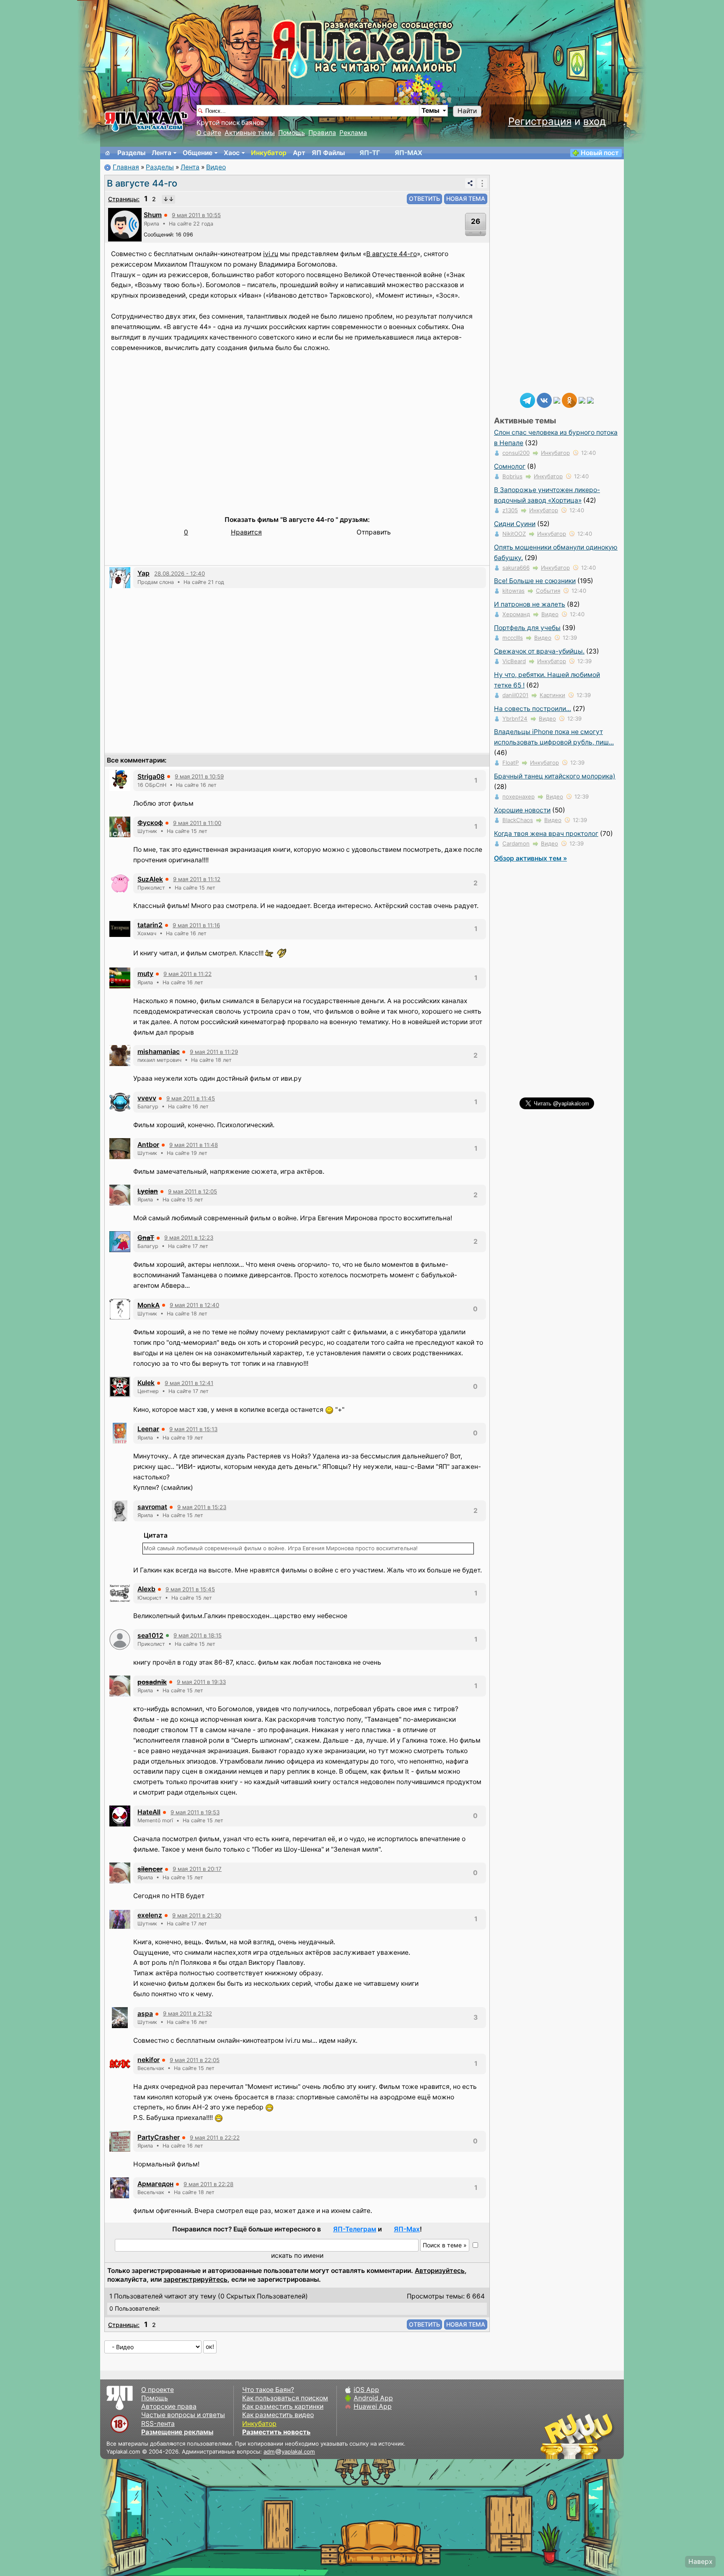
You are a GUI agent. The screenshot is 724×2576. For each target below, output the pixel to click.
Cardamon (516, 843)
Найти (467, 111)
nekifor (149, 2060)
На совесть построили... (533, 709)
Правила (322, 133)
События (548, 591)
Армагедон (155, 2184)
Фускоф (150, 823)
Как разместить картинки (283, 2406)
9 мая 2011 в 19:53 (195, 1812)
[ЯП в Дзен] (557, 400)
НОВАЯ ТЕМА (466, 198)
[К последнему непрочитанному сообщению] (168, 199)
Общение (198, 153)
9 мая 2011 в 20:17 (197, 1869)
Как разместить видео (278, 2415)
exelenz (150, 1915)
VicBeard (514, 661)
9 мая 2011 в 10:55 (196, 215)
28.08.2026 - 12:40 (180, 573)
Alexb (146, 1589)
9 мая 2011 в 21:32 (187, 2013)
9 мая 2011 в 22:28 (208, 2184)
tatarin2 (150, 925)
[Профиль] (125, 224)
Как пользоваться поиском (285, 2398)
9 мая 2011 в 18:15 (198, 1635)
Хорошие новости (522, 810)
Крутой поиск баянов (230, 123)
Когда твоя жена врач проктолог (546, 834)
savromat (152, 1507)
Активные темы (250, 133)
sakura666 (516, 568)
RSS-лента (158, 2424)
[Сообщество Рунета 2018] (553, 2436)
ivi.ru (271, 254)
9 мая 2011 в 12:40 (194, 1305)
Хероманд (516, 614)
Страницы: (124, 199)
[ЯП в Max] (590, 400)
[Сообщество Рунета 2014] (603, 2436)
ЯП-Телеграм (355, 2229)
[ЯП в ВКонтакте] (544, 400)
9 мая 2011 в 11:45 (191, 1098)
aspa (145, 2014)
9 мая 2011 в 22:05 (195, 2060)
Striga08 (151, 777)
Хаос (232, 153)
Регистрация (540, 121)
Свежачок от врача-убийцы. (539, 651)
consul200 (516, 453)
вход (595, 121)
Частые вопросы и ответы (183, 2415)
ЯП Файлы (328, 153)
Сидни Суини (515, 524)
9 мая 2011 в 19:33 (201, 1682)
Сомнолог (510, 466)
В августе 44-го (142, 183)
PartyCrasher (159, 2137)
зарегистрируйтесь (195, 2279)
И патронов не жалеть (530, 604)
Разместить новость (276, 2432)
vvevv (147, 1098)
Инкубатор (269, 153)
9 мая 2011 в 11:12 (197, 879)
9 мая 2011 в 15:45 (190, 1589)
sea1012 (150, 1636)
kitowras (513, 591)
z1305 (510, 510)
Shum (153, 215)
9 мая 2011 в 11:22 (187, 974)
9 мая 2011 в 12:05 (193, 1191)
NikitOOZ (514, 534)
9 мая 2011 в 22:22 (215, 2138)
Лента (162, 153)
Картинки (552, 695)
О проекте (158, 2390)
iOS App (366, 2390)
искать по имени (297, 2256)
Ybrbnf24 (515, 719)
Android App (373, 2398)
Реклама (353, 133)
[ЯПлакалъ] (146, 121)
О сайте (209, 133)
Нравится (246, 532)
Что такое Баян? (268, 2390)
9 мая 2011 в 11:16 (196, 925)
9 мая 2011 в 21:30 (197, 1915)
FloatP (511, 763)
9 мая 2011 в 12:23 (189, 1237)
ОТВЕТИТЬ (424, 198)
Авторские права (169, 2406)
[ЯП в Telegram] (527, 400)
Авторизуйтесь (440, 2271)
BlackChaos (518, 820)
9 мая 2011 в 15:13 (193, 1429)
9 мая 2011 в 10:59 (199, 776)
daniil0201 (515, 695)
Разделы (131, 153)
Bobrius (512, 476)
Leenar (148, 1429)
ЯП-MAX (409, 153)
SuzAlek (150, 879)
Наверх (700, 2562)
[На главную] (108, 153)
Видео (216, 167)
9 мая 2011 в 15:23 (202, 1507)
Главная (126, 167)
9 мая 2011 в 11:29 (214, 1052)
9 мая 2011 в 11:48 (194, 1145)
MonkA (149, 1305)
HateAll (149, 1812)
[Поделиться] (470, 183)
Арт (299, 153)
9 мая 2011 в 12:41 (189, 1383)
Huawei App (373, 2406)
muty (145, 974)
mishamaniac (159, 1052)
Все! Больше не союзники (535, 581)
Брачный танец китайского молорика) (555, 776)
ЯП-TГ (370, 153)
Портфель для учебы (527, 628)
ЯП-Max (407, 2229)
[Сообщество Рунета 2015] (578, 2436)
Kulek (146, 1383)
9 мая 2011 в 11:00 (197, 823)
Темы (431, 110)
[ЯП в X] (582, 400)
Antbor (148, 1145)
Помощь (292, 133)
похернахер (518, 796)
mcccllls (513, 638)
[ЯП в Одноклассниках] (569, 400)
